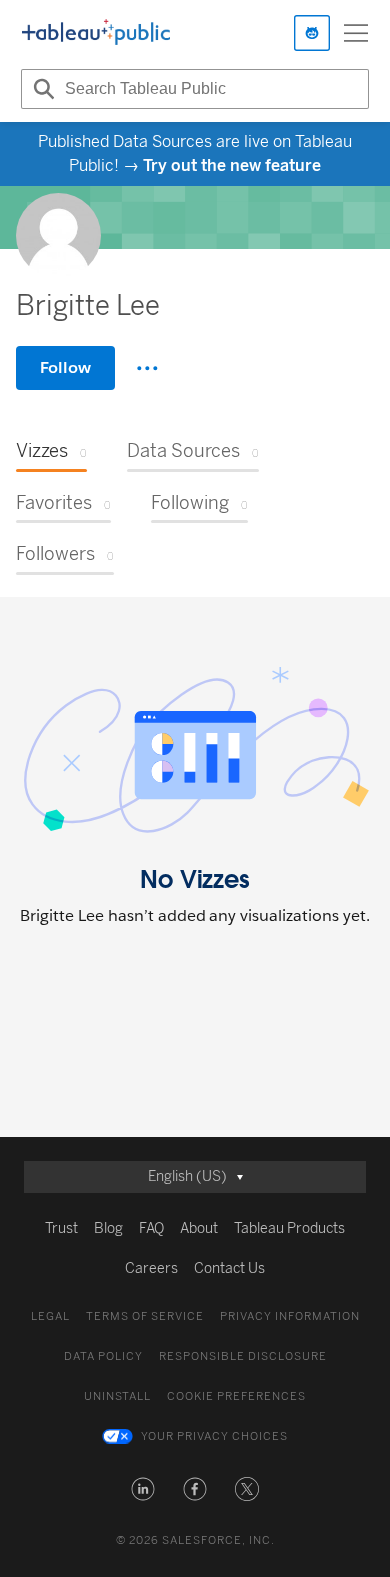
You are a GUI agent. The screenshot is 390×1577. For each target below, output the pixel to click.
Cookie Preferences (236, 1396)
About (199, 1228)
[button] (143, 1489)
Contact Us (229, 1268)
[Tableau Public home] (96, 33)
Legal (50, 1316)
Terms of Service (145, 1316)
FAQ (151, 1228)
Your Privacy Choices (214, 1436)
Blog (108, 1228)
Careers (151, 1268)
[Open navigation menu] (356, 33)
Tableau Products (289, 1228)
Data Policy (103, 1356)
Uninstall (117, 1396)
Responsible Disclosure (243, 1356)
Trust (61, 1228)
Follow (65, 367)
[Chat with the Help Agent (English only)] (312, 33)
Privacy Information (290, 1316)
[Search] (41, 89)
